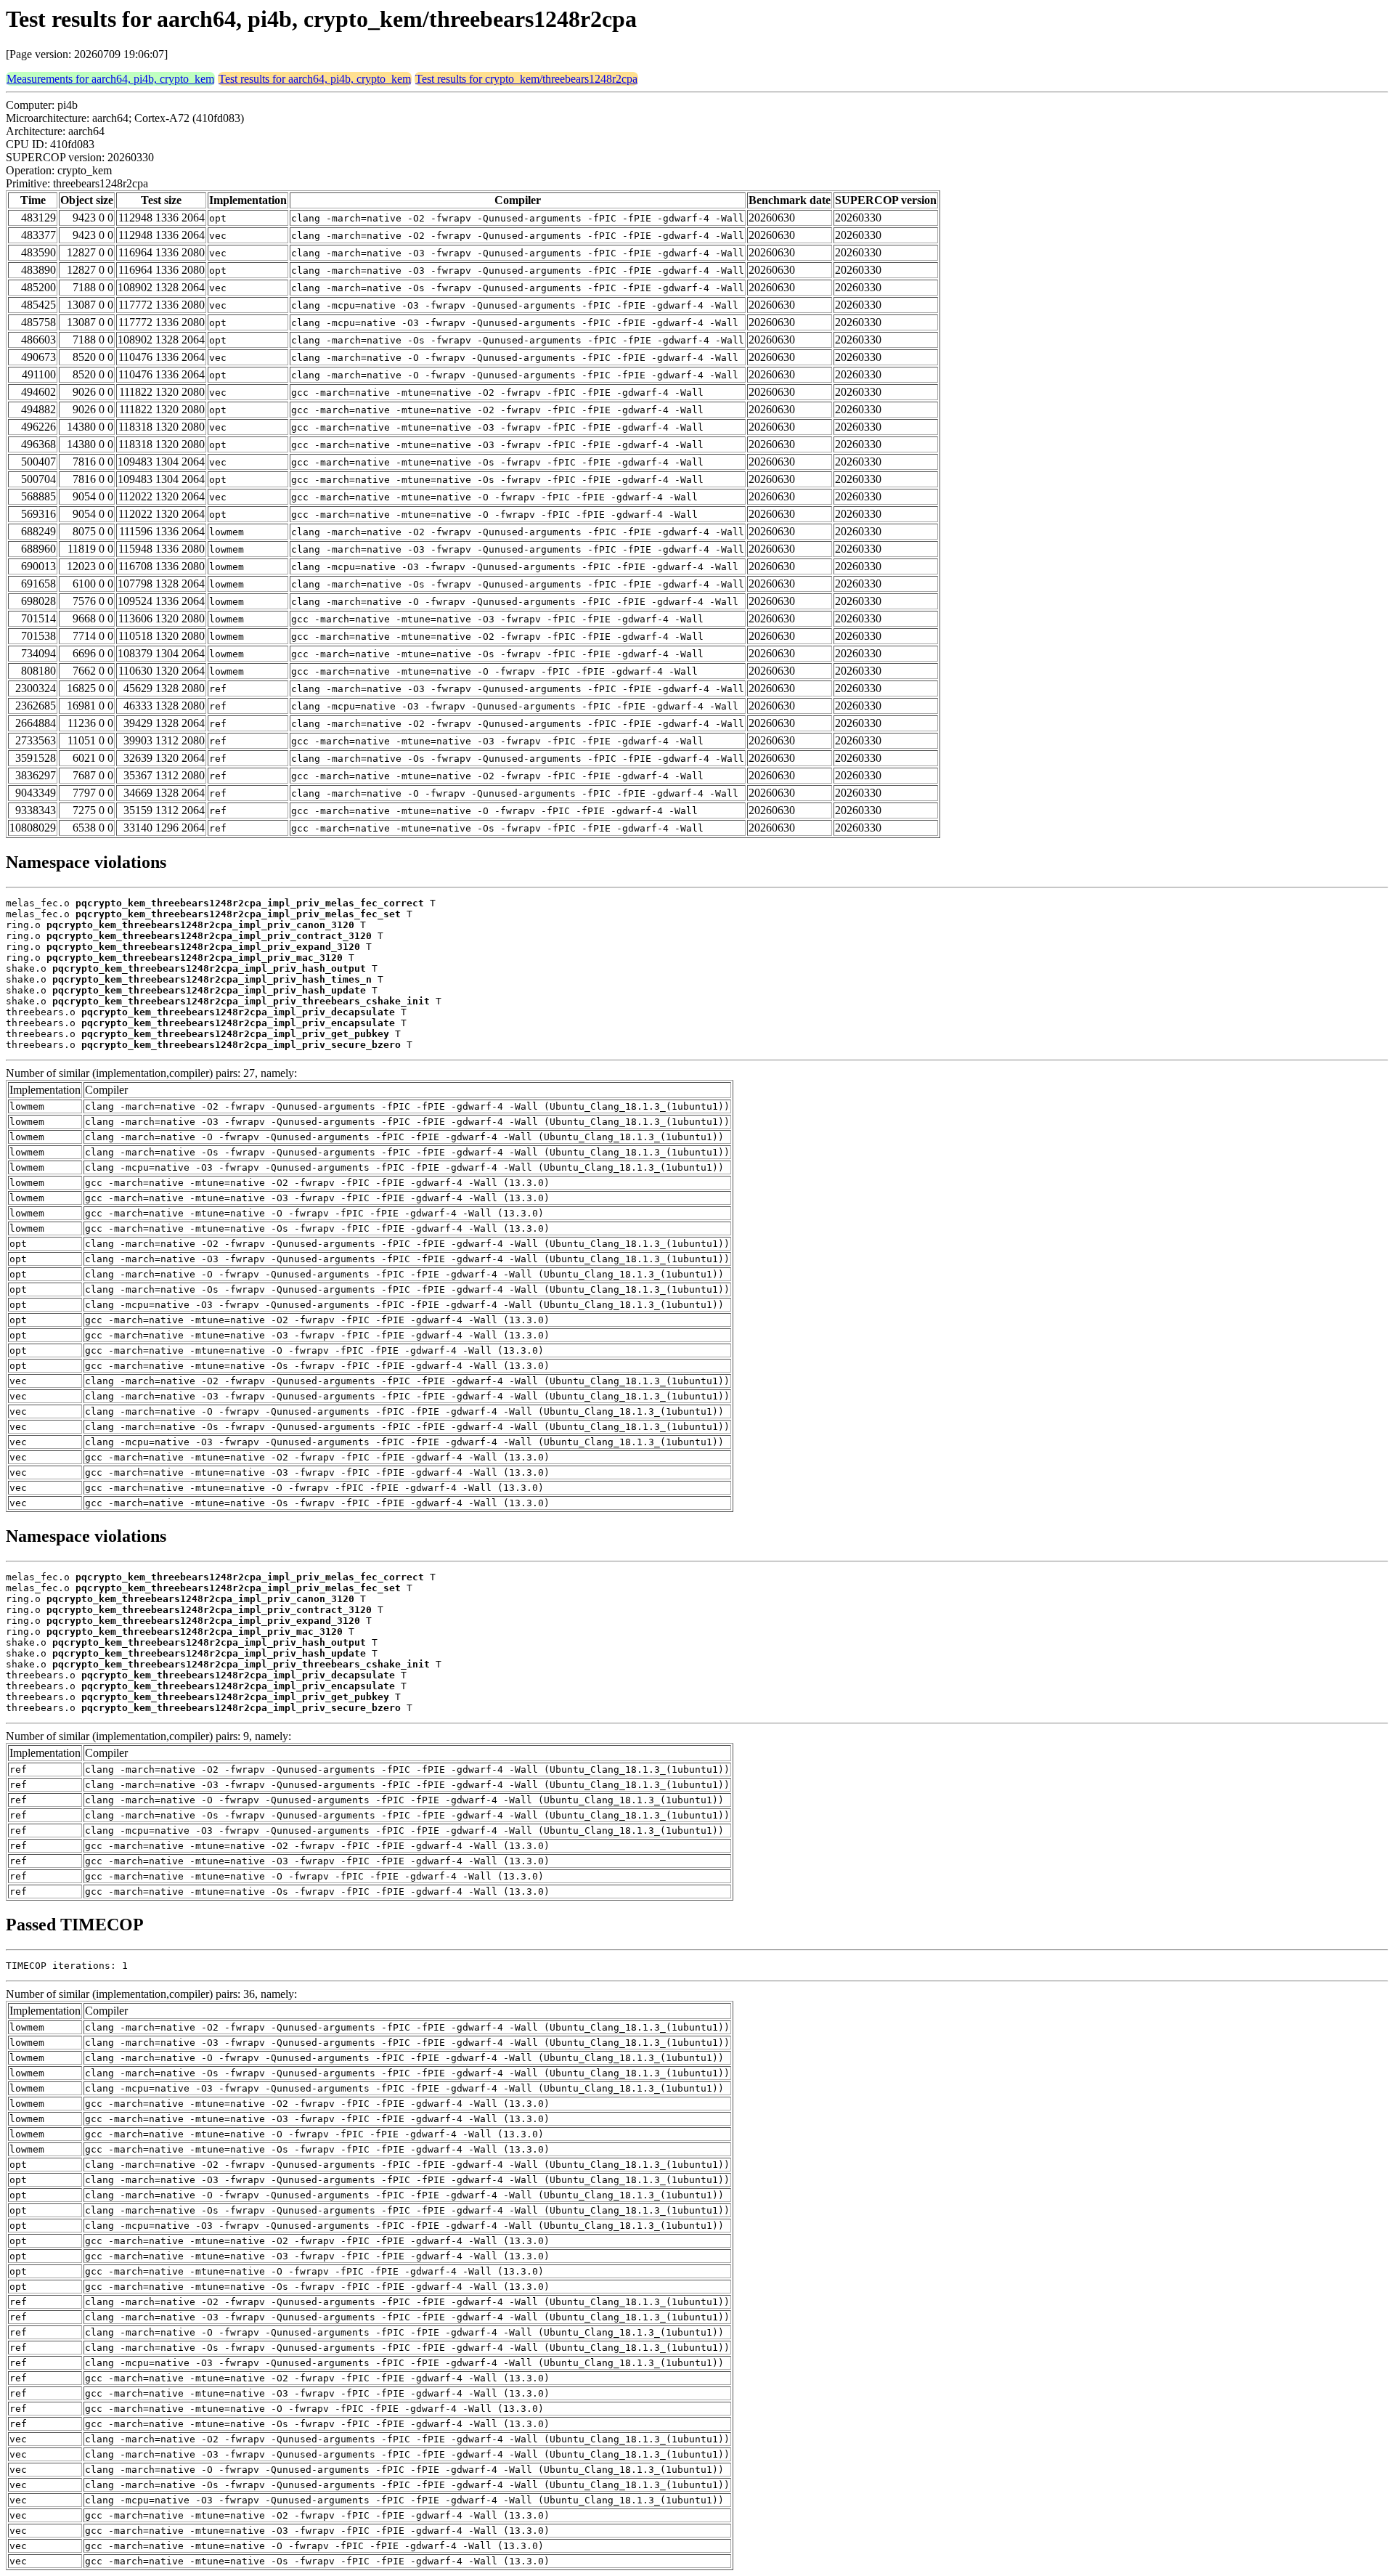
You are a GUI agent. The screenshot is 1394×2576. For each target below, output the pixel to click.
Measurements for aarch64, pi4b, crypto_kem (110, 79)
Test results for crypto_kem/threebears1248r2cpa (526, 79)
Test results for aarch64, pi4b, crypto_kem (315, 79)
